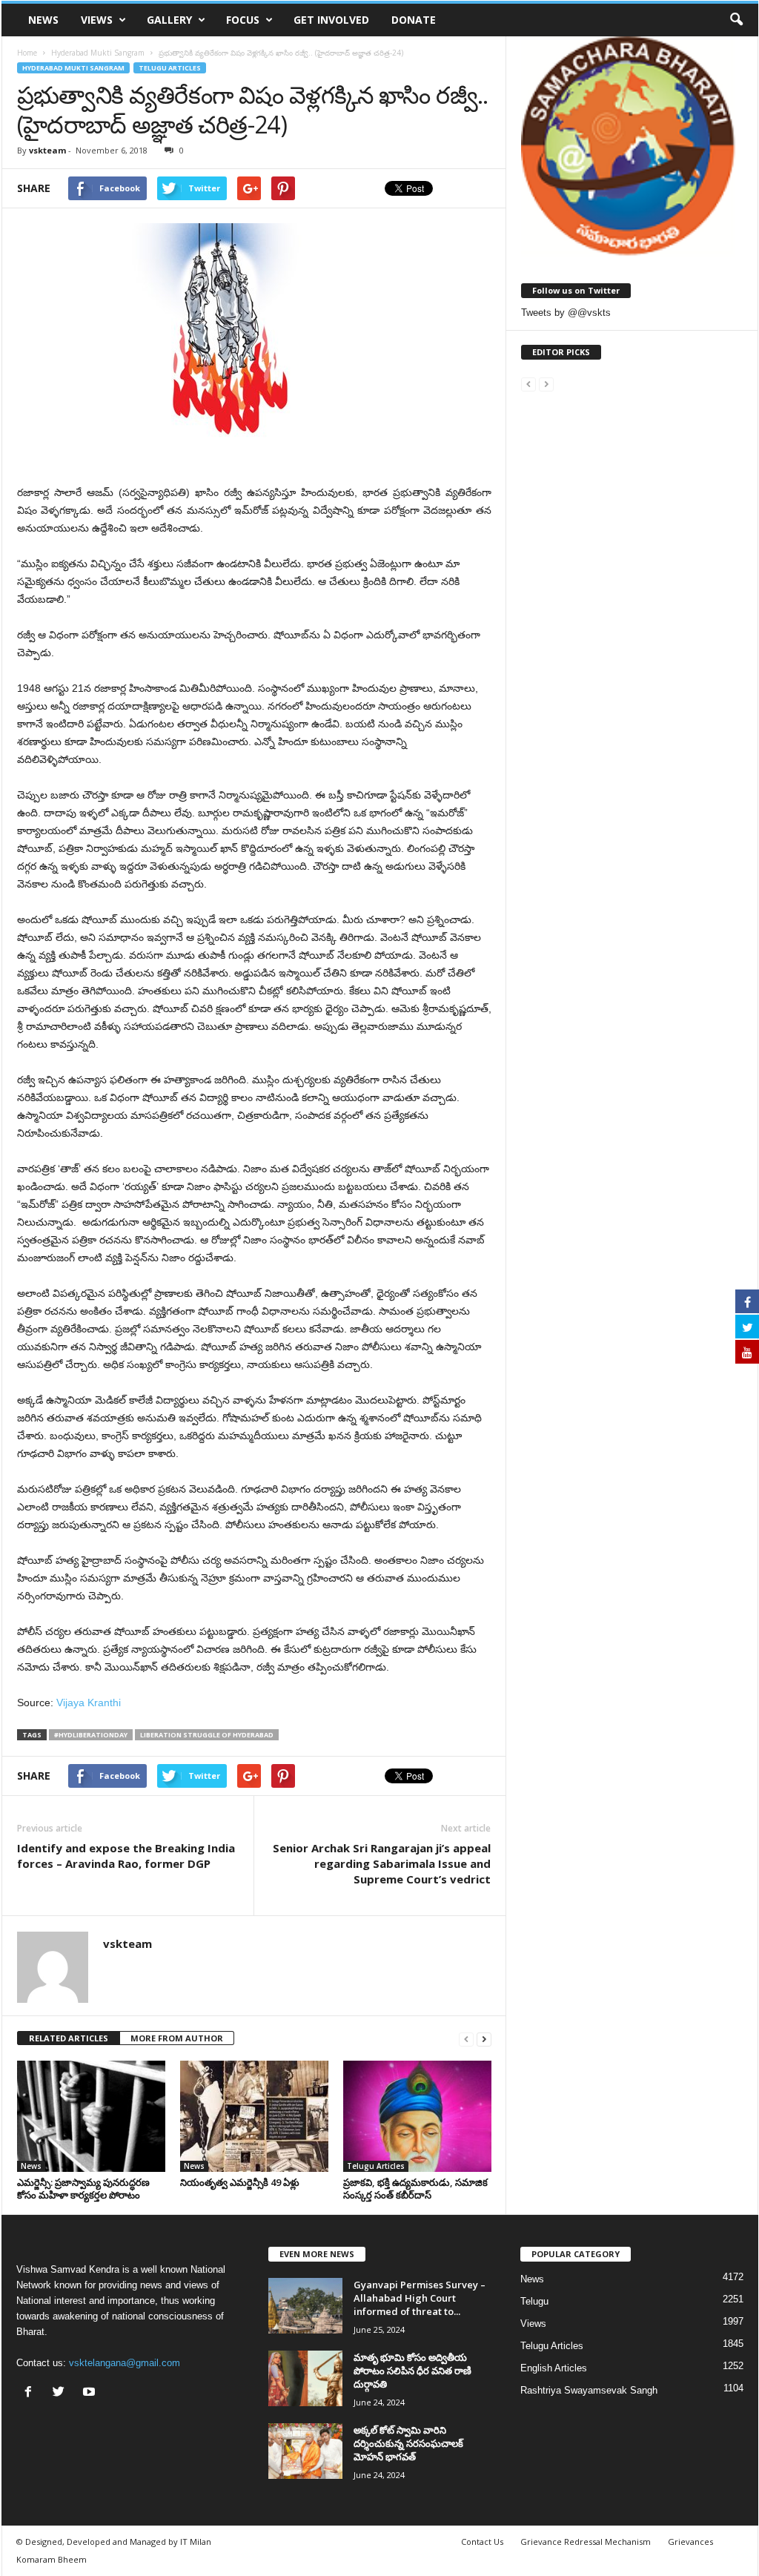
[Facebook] (32, 2393)
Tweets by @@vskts (566, 313)
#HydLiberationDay (91, 1735)
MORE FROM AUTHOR (177, 2038)
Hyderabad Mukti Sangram (73, 68)
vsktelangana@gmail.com (125, 2363)
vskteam (47, 150)
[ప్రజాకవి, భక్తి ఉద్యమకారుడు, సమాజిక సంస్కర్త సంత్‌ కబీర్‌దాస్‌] (417, 2116)
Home (27, 53)
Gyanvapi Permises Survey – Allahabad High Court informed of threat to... (420, 2298)
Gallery (169, 20)
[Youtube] (91, 2393)
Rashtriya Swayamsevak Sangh (589, 2390)
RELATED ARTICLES (69, 2038)
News (43, 20)
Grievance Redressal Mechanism (586, 2542)
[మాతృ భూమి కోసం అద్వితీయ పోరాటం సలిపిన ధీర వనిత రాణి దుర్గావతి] (305, 2378)
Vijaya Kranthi (89, 1703)
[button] (736, 20)
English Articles (554, 2368)
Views (97, 20)
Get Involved (331, 20)
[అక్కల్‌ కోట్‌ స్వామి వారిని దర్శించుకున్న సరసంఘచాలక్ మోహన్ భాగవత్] (305, 2451)
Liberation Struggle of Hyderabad (207, 1735)
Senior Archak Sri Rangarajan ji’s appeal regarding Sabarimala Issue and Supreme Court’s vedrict (382, 1863)
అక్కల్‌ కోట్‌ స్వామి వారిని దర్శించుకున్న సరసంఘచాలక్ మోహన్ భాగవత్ (408, 2443)
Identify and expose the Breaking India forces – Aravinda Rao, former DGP (126, 1856)
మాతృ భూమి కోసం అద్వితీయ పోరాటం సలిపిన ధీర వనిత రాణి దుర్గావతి (412, 2371)
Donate (414, 20)
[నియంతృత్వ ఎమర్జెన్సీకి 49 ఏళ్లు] (254, 2116)
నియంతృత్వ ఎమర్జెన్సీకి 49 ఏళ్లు (240, 2182)
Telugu (534, 2301)
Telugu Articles (170, 68)
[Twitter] (62, 2393)
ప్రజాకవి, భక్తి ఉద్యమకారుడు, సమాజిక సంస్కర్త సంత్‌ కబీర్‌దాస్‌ (415, 2189)
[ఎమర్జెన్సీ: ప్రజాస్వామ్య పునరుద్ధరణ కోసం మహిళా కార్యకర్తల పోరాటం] (91, 2116)
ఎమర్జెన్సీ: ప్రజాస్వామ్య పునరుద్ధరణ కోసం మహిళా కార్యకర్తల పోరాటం (83, 2189)
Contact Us (482, 2542)
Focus (243, 20)
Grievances (690, 2542)
